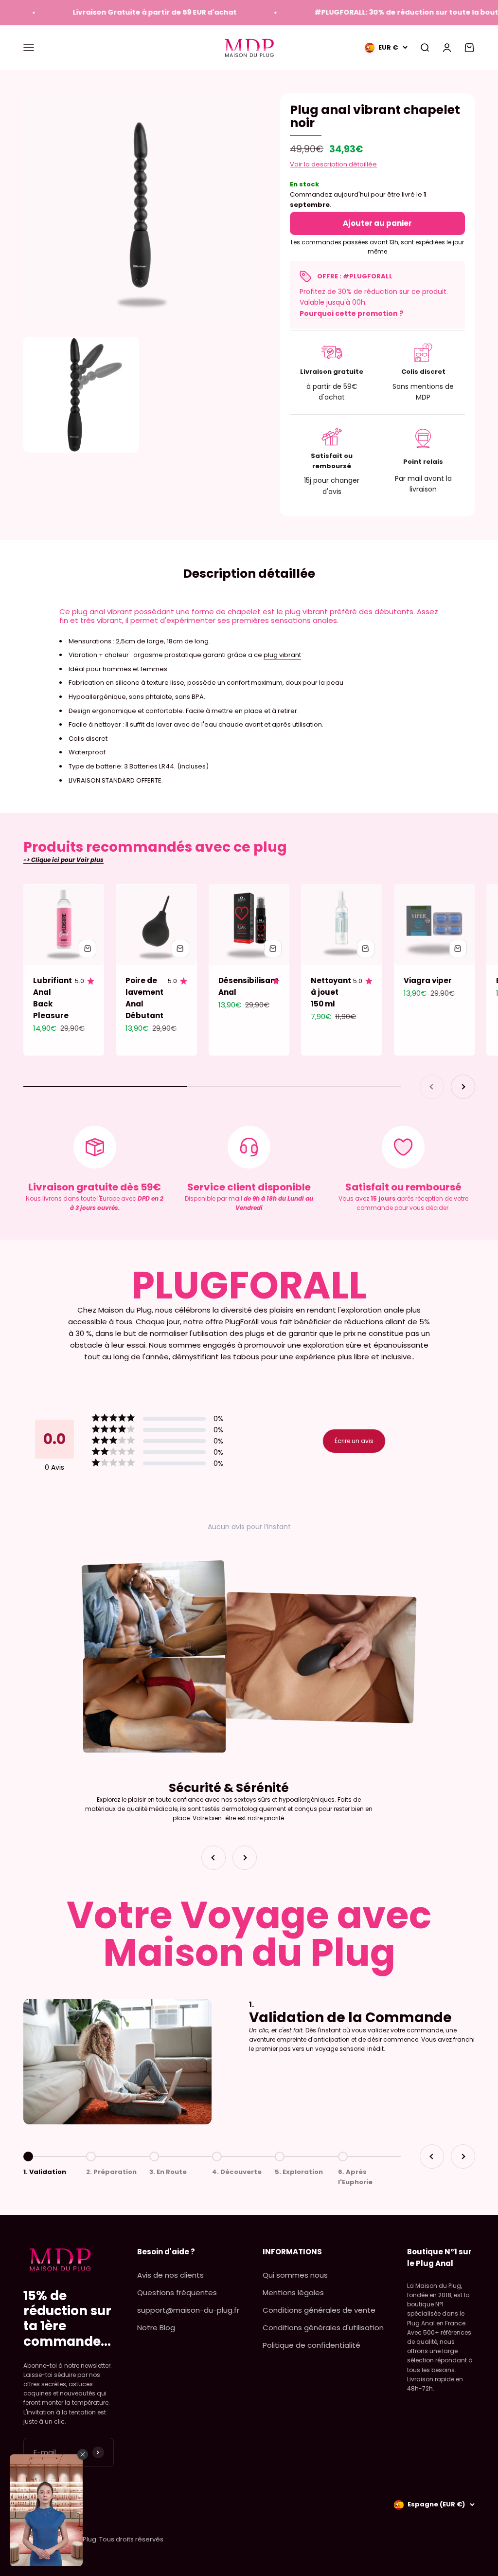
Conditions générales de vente (319, 2310)
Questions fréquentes (177, 2293)
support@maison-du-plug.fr (188, 2310)
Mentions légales (293, 2293)
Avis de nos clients (170, 2275)
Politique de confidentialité (311, 2345)
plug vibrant (282, 655)
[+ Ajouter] (88, 949)
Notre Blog (156, 2328)
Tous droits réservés (131, 2539)
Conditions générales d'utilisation (323, 2328)
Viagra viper (428, 980)
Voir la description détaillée (333, 164)
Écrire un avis (354, 1441)
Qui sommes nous (295, 2275)
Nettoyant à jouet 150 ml (331, 992)
